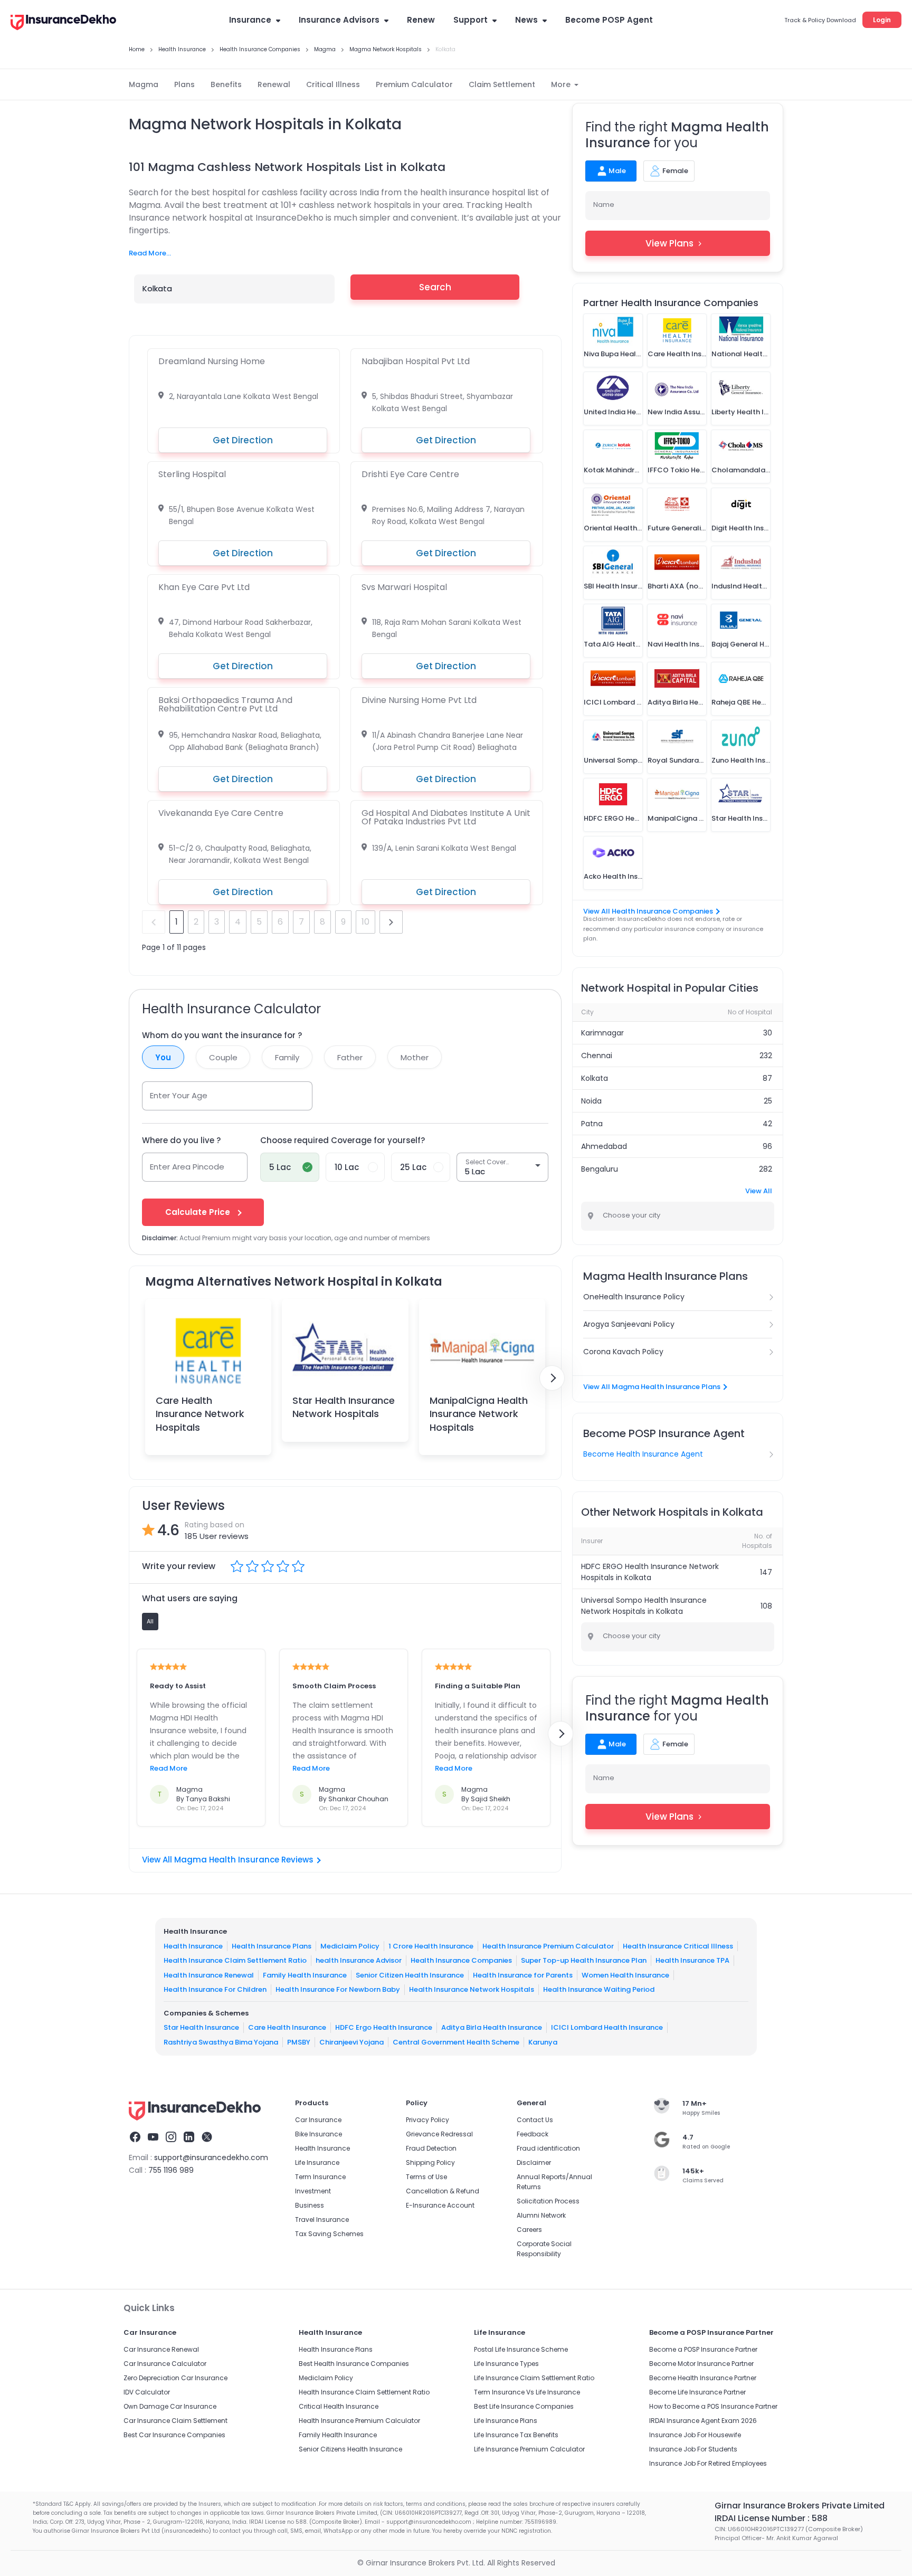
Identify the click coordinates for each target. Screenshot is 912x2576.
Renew (421, 20)
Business (310, 2205)
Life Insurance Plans (506, 2421)
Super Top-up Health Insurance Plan (584, 1960)
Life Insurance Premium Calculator (529, 2449)
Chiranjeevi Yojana (351, 2042)
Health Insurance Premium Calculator (548, 1946)
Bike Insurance (319, 2134)
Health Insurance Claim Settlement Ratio (235, 1960)
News (526, 20)
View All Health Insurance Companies (648, 911)
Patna (592, 1124)
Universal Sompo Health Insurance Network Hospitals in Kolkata (644, 1606)
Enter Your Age (179, 1095)
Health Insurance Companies (461, 1960)
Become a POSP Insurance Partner (703, 2349)
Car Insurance (318, 2120)
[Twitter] (207, 2138)
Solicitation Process (548, 2201)
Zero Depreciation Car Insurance (175, 2378)
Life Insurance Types (506, 2364)
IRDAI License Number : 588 (771, 2518)
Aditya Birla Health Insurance (492, 2027)
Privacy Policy (427, 2120)
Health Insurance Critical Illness (678, 1946)
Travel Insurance (322, 2219)
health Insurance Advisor (359, 1960)
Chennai (597, 1056)
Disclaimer (534, 2162)
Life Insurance (317, 2162)
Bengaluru (600, 1169)
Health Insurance (193, 1946)
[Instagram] (171, 2138)
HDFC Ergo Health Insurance (384, 2027)
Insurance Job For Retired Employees (708, 2463)
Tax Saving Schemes (329, 2234)
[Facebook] (135, 2138)
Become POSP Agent (609, 20)
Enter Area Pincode (187, 1167)
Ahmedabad (604, 1146)
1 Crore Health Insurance (431, 1946)
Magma (144, 84)
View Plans (669, 243)
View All (759, 1191)
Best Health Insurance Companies (354, 2364)
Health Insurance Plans (272, 1946)
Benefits (226, 84)
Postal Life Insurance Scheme (521, 2349)
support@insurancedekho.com (211, 2157)
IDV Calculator (147, 2392)
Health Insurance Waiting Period (599, 1989)
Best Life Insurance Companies (524, 2406)
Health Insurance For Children (215, 1989)
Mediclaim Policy (350, 1946)
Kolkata (595, 1078)
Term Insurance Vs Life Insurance (527, 2392)
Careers (529, 2230)
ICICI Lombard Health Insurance (607, 2027)
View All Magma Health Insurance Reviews (228, 1860)
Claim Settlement (502, 84)
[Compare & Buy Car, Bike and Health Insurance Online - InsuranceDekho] (63, 23)
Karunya (543, 2042)
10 (365, 922)
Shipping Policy (430, 2162)
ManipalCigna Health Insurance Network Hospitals (479, 1414)
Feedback (533, 2134)
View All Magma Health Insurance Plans (652, 1387)
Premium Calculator (414, 84)
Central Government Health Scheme (456, 2042)
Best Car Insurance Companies (174, 2435)
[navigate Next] (552, 1378)
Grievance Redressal (439, 2134)
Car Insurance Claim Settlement (175, 2421)
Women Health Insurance (625, 1975)
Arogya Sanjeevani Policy (629, 1324)
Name (604, 205)
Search (435, 287)
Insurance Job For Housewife (695, 2435)
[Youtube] (153, 2138)
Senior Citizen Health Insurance (410, 1975)
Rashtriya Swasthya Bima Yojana (221, 2042)
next (391, 922)
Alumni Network (541, 2215)
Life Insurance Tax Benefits (516, 2435)
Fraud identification (548, 2148)
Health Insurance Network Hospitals (472, 1989)
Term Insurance (320, 2177)
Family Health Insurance (305, 1975)
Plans (184, 84)
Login (882, 20)
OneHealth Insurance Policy (634, 1297)
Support (471, 20)
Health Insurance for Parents (523, 1975)
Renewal (274, 84)
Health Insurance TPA (692, 1960)
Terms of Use (426, 2177)
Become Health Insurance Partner (703, 2378)
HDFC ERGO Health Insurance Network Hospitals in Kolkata (650, 1572)
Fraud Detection (431, 2148)
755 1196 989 (171, 2170)
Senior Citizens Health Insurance (350, 2449)
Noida (591, 1101)
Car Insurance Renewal (161, 2349)
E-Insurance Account (440, 2205)
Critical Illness (333, 84)
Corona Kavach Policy (623, 1352)
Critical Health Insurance (339, 2406)
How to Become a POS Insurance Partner (713, 2406)
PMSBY (299, 2042)
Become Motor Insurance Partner (701, 2364)
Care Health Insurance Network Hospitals (200, 1414)
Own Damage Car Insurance (170, 2406)
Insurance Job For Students (693, 2449)
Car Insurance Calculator (165, 2364)
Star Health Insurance (201, 2027)
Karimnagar (602, 1033)
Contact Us (535, 2120)
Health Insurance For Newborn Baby (338, 1989)
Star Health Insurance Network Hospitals (344, 1407)
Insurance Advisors (339, 20)
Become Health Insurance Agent (643, 1454)
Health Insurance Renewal (209, 1975)
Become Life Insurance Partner (697, 2392)
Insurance (250, 20)
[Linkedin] (189, 2138)
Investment (313, 2191)
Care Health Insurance (287, 2027)
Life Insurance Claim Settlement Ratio (534, 2378)
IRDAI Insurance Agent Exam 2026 (703, 2421)
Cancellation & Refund (443, 2191)
